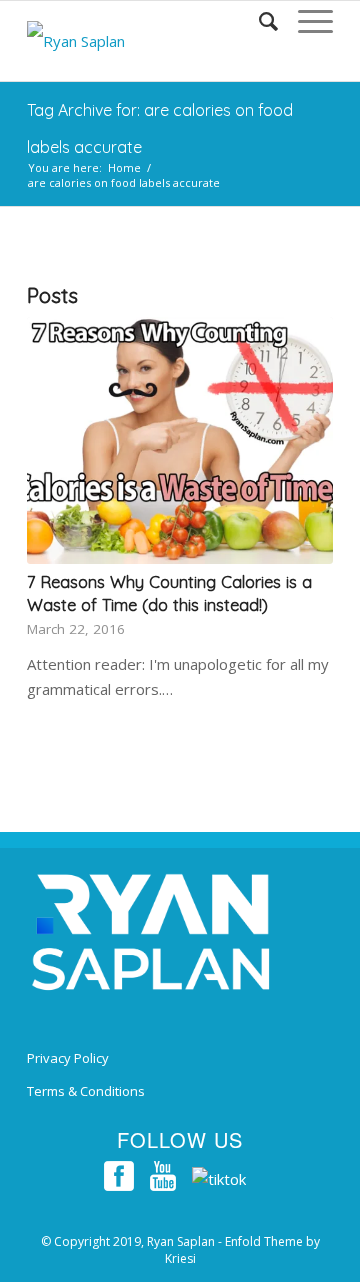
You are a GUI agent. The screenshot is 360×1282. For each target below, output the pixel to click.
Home (124, 167)
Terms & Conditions (86, 1091)
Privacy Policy (68, 1058)
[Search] (258, 21)
